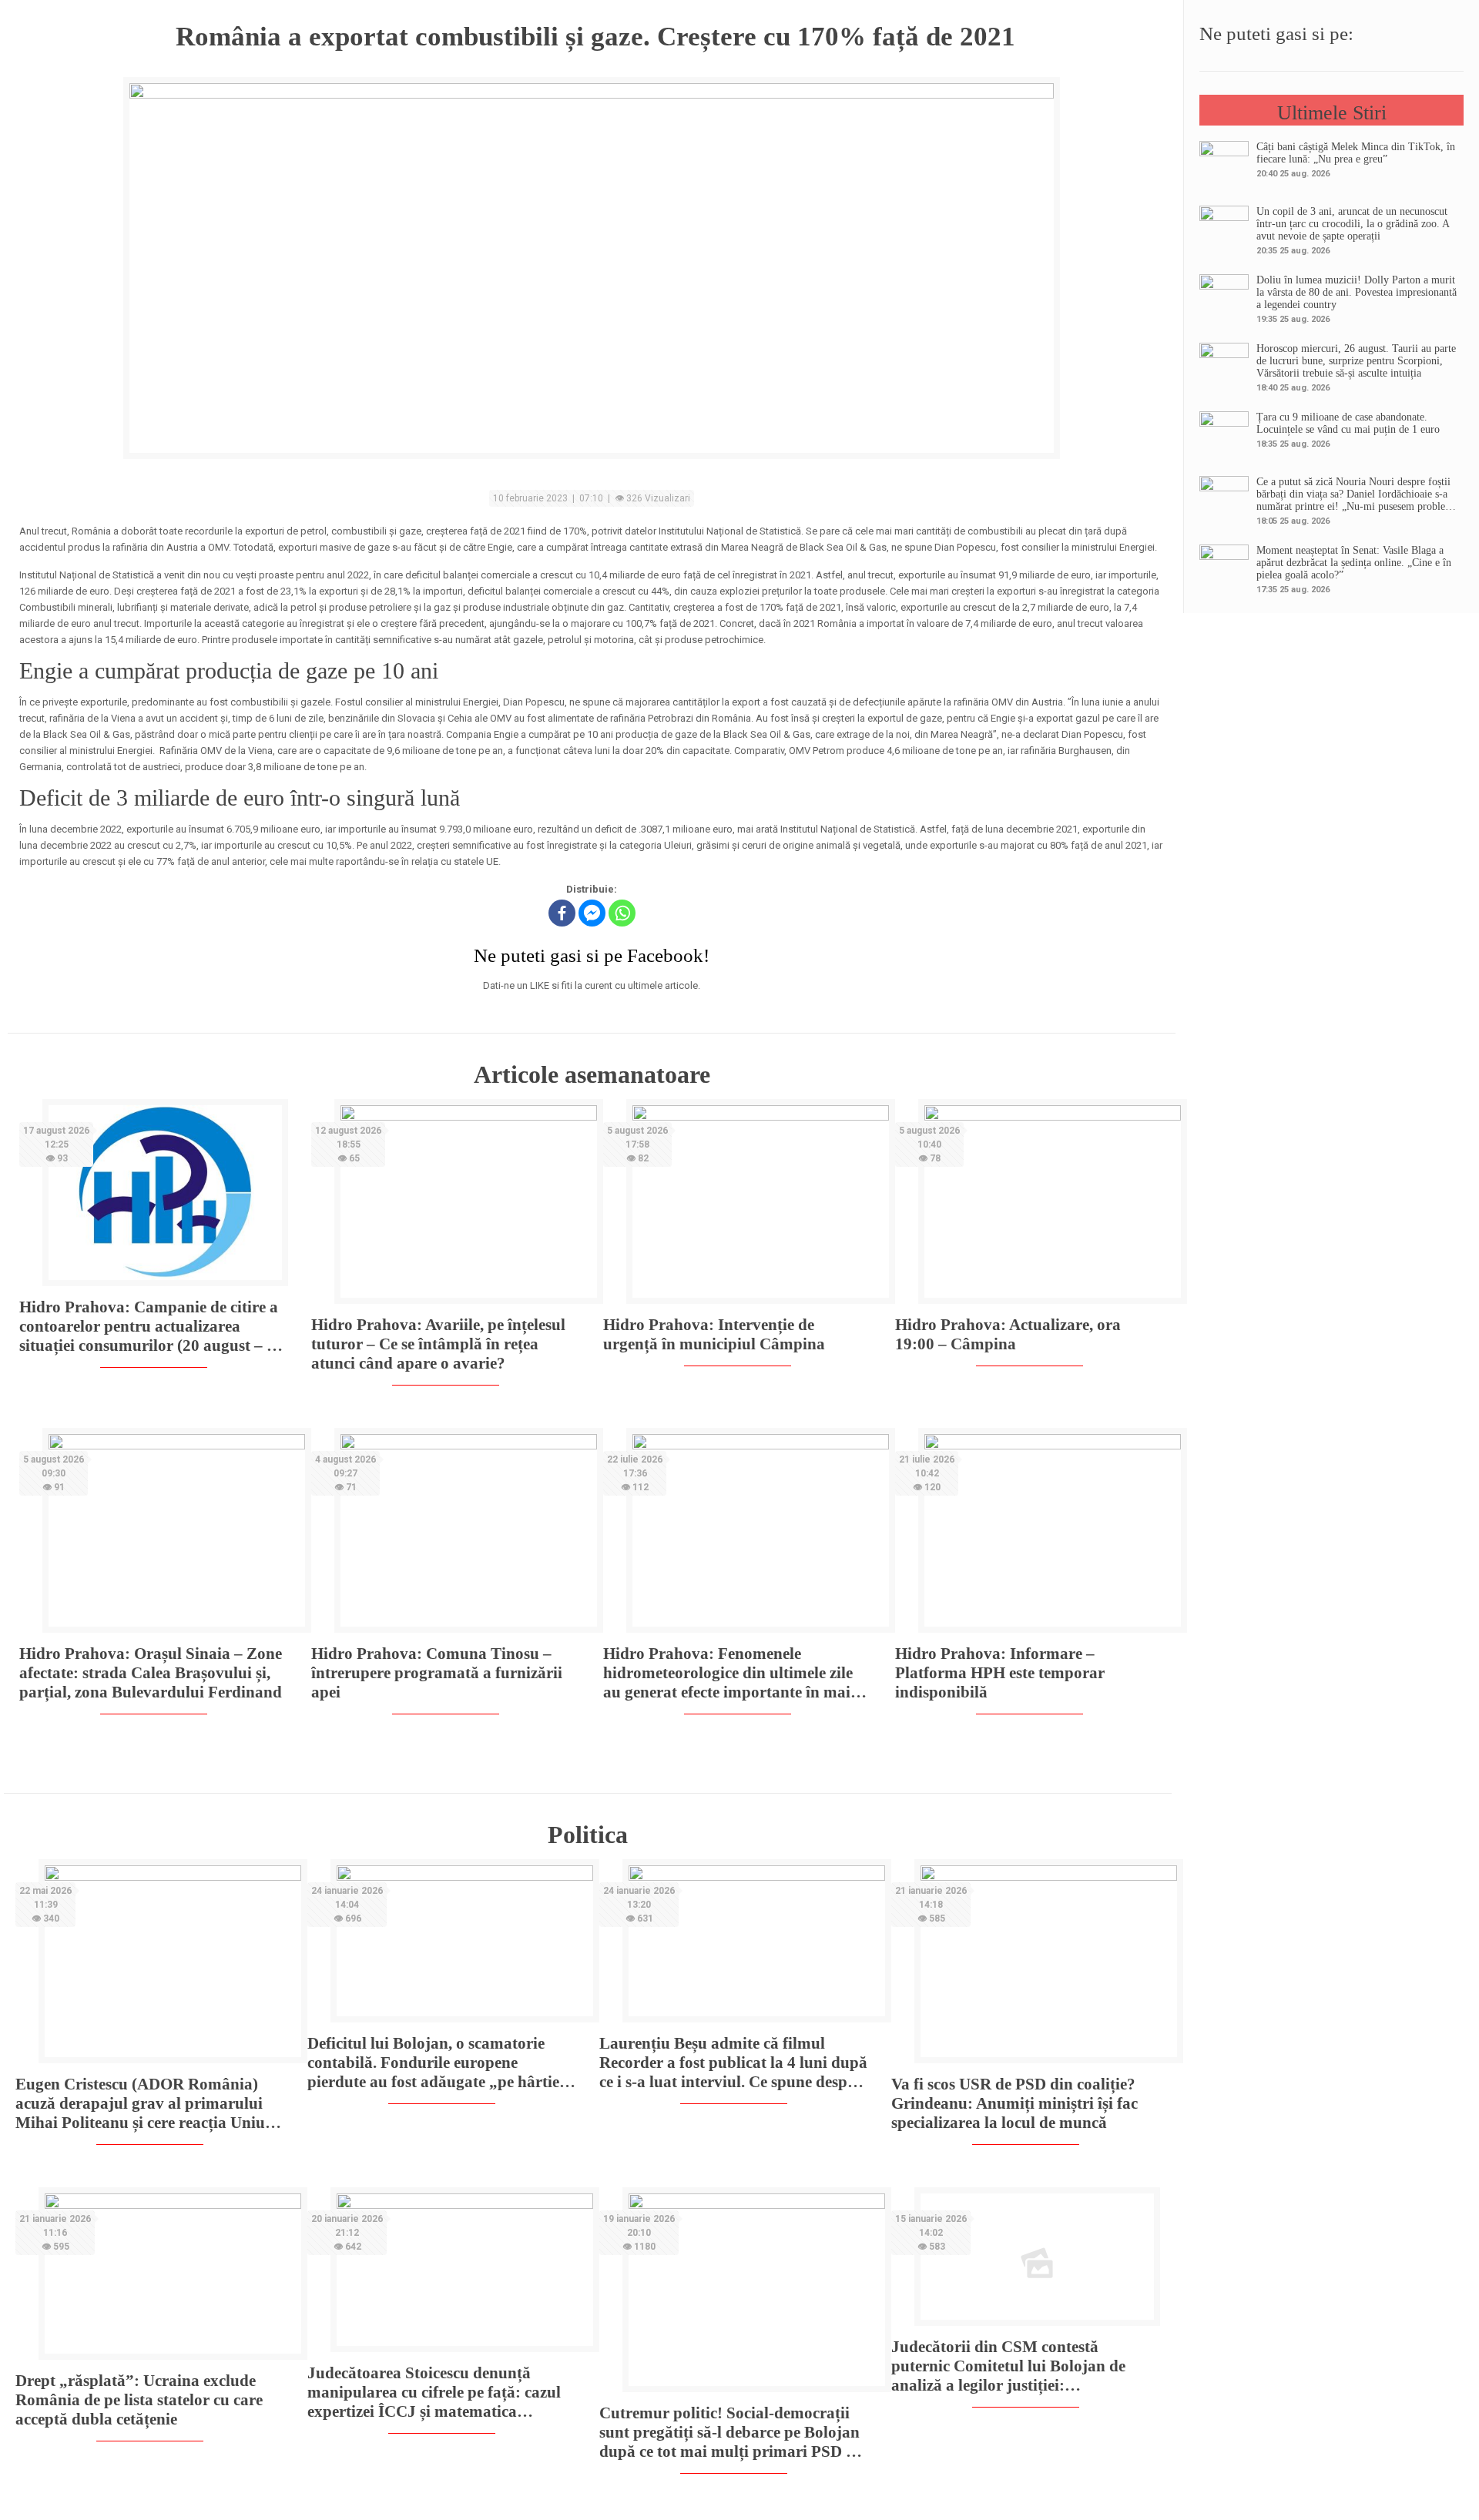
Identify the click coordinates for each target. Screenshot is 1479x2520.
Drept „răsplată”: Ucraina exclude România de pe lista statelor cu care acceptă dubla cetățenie (139, 2400)
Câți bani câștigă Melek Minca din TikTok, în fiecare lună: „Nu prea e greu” (1356, 153)
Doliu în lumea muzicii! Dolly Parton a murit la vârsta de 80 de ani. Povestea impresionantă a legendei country (1357, 292)
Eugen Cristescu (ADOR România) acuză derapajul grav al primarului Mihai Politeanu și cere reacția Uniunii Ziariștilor (149, 2104)
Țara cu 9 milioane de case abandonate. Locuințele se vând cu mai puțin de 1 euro (1348, 423)
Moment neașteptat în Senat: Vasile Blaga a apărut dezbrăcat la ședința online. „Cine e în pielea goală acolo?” (1354, 563)
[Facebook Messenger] (592, 913)
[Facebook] (562, 913)
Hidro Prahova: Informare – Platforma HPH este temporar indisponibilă (1000, 1673)
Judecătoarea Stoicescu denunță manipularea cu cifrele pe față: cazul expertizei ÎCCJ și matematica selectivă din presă (434, 2393)
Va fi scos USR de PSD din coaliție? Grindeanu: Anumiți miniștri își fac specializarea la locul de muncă (1015, 2103)
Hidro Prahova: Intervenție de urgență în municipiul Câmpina (714, 1334)
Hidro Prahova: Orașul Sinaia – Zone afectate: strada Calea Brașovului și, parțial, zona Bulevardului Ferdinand (151, 1673)
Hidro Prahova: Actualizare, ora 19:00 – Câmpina (1008, 1334)
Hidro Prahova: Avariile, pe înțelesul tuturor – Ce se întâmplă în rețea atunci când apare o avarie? (438, 1344)
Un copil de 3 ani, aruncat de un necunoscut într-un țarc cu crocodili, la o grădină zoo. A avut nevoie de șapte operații (1353, 224)
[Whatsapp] (622, 913)
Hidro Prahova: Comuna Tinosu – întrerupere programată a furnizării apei (437, 1673)
